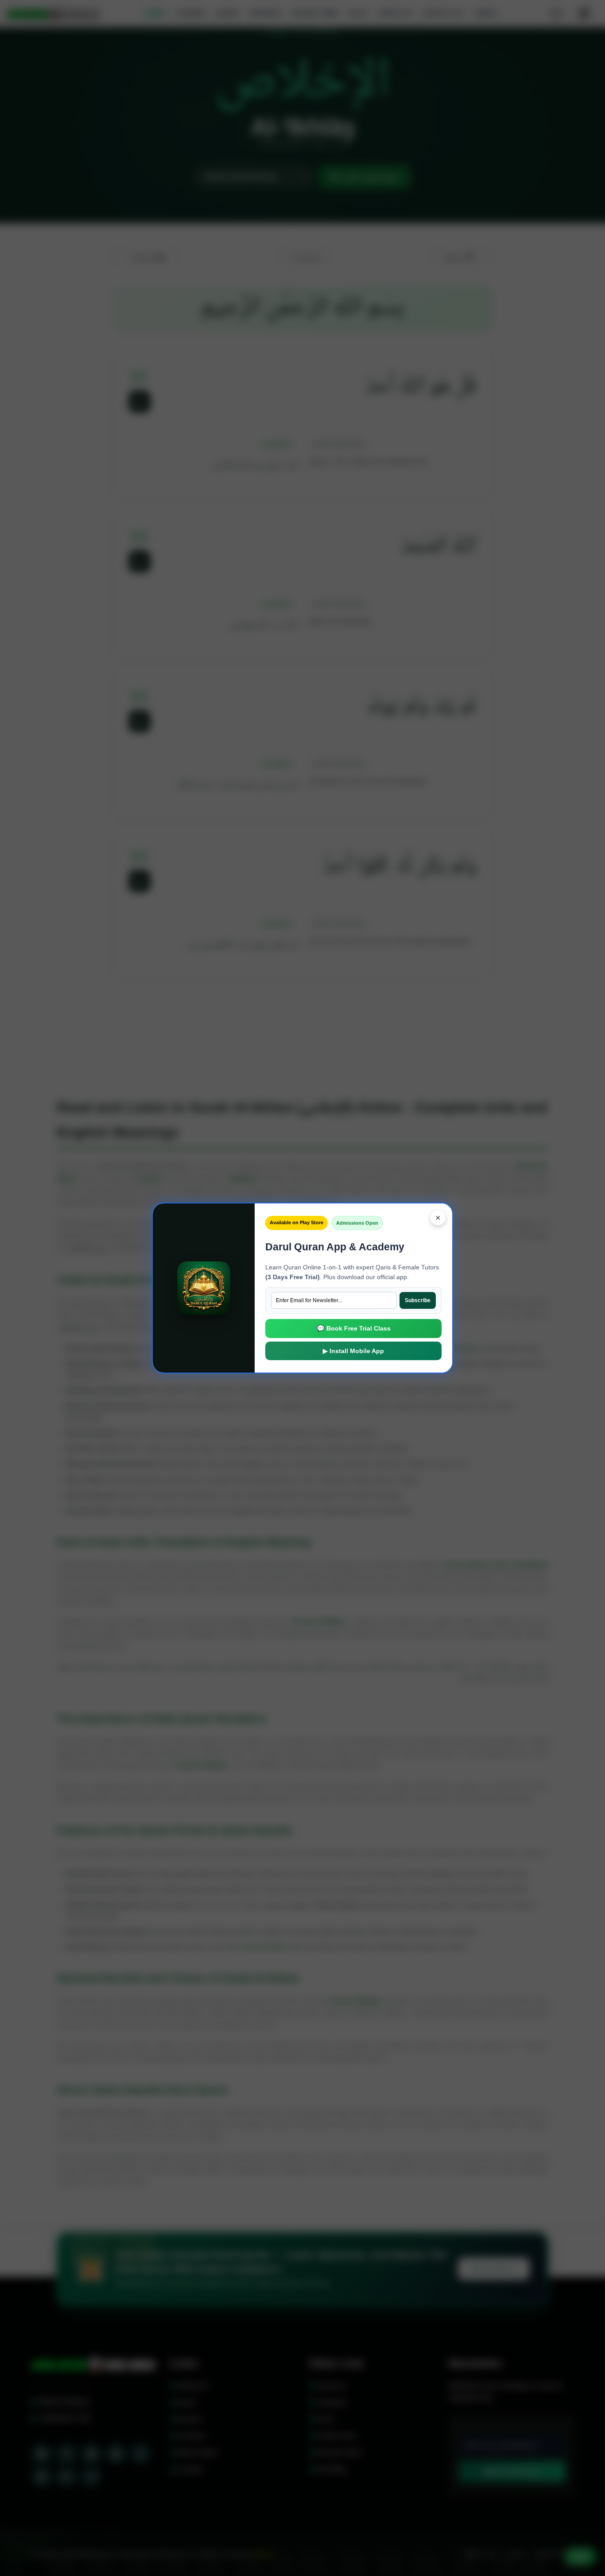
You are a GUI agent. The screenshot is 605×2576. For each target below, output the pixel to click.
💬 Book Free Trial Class (354, 1328)
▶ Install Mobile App (353, 1351)
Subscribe (418, 1300)
